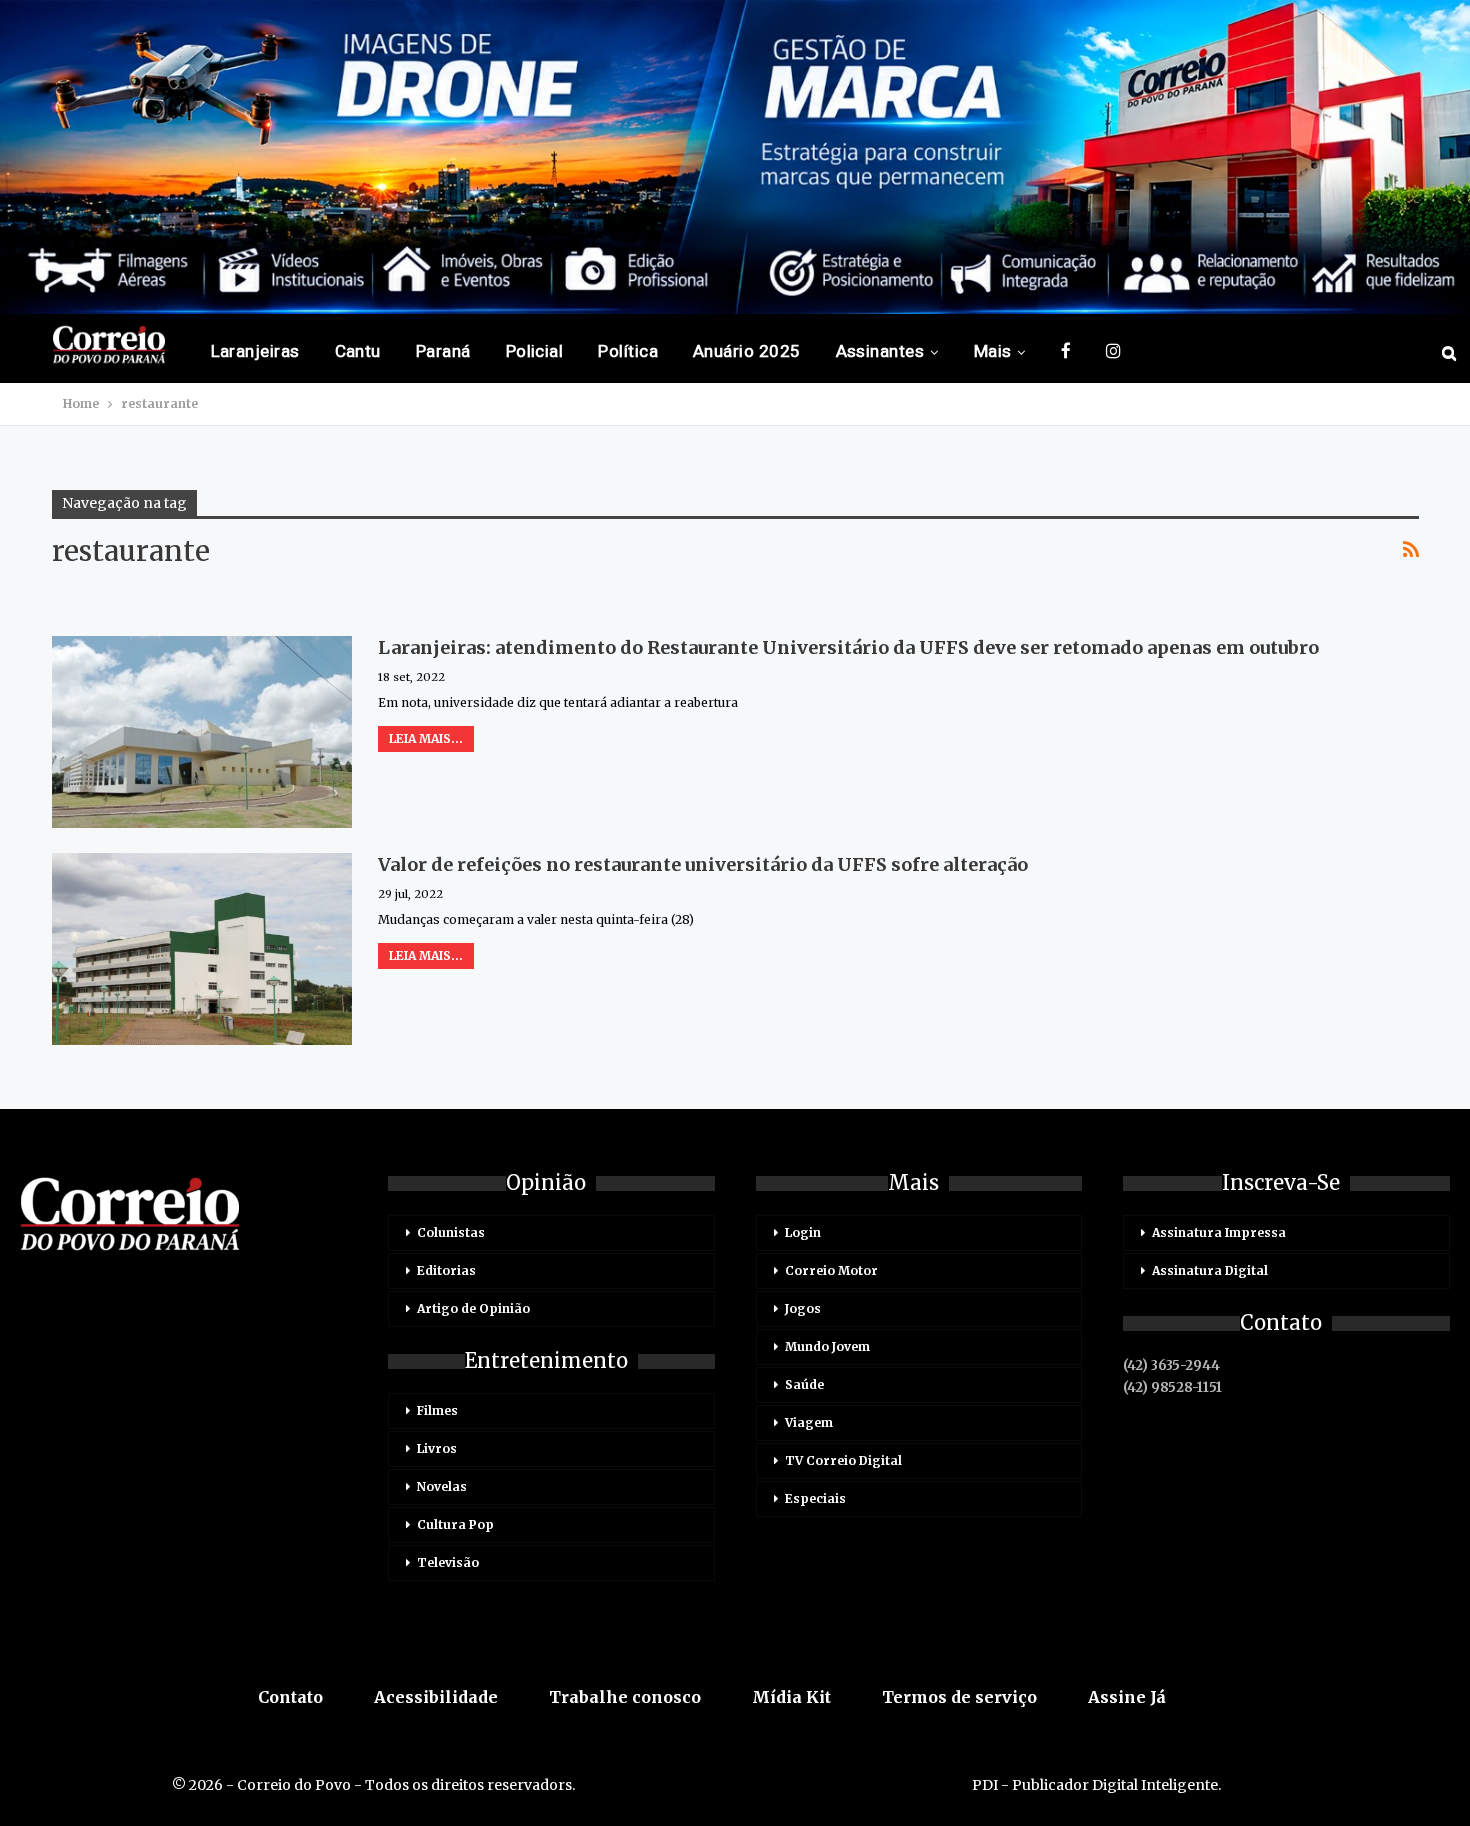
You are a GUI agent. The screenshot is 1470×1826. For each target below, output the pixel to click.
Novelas (442, 1486)
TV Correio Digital (843, 1460)
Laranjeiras (255, 351)
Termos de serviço (959, 1697)
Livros (437, 1448)
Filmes (437, 1410)
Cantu (358, 351)
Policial (535, 351)
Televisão (448, 1562)
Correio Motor (831, 1270)
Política (628, 351)
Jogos (803, 1308)
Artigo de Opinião (473, 1308)
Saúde (804, 1384)
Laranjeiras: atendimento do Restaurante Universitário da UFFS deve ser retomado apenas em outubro (848, 647)
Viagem (809, 1422)
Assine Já (1127, 1697)
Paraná (443, 351)
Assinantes (880, 351)
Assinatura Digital (1210, 1270)
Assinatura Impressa (1219, 1232)
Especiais (815, 1498)
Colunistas (451, 1232)
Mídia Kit (791, 1697)
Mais (993, 351)
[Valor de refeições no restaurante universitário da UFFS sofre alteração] (202, 949)
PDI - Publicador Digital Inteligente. (1096, 1785)
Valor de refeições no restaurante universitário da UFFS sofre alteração (703, 864)
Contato (290, 1697)
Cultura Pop (455, 1524)
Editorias (446, 1270)
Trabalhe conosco (625, 1697)
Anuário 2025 (747, 351)
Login (803, 1232)
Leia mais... (426, 738)
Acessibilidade (436, 1697)
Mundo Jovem (827, 1346)
